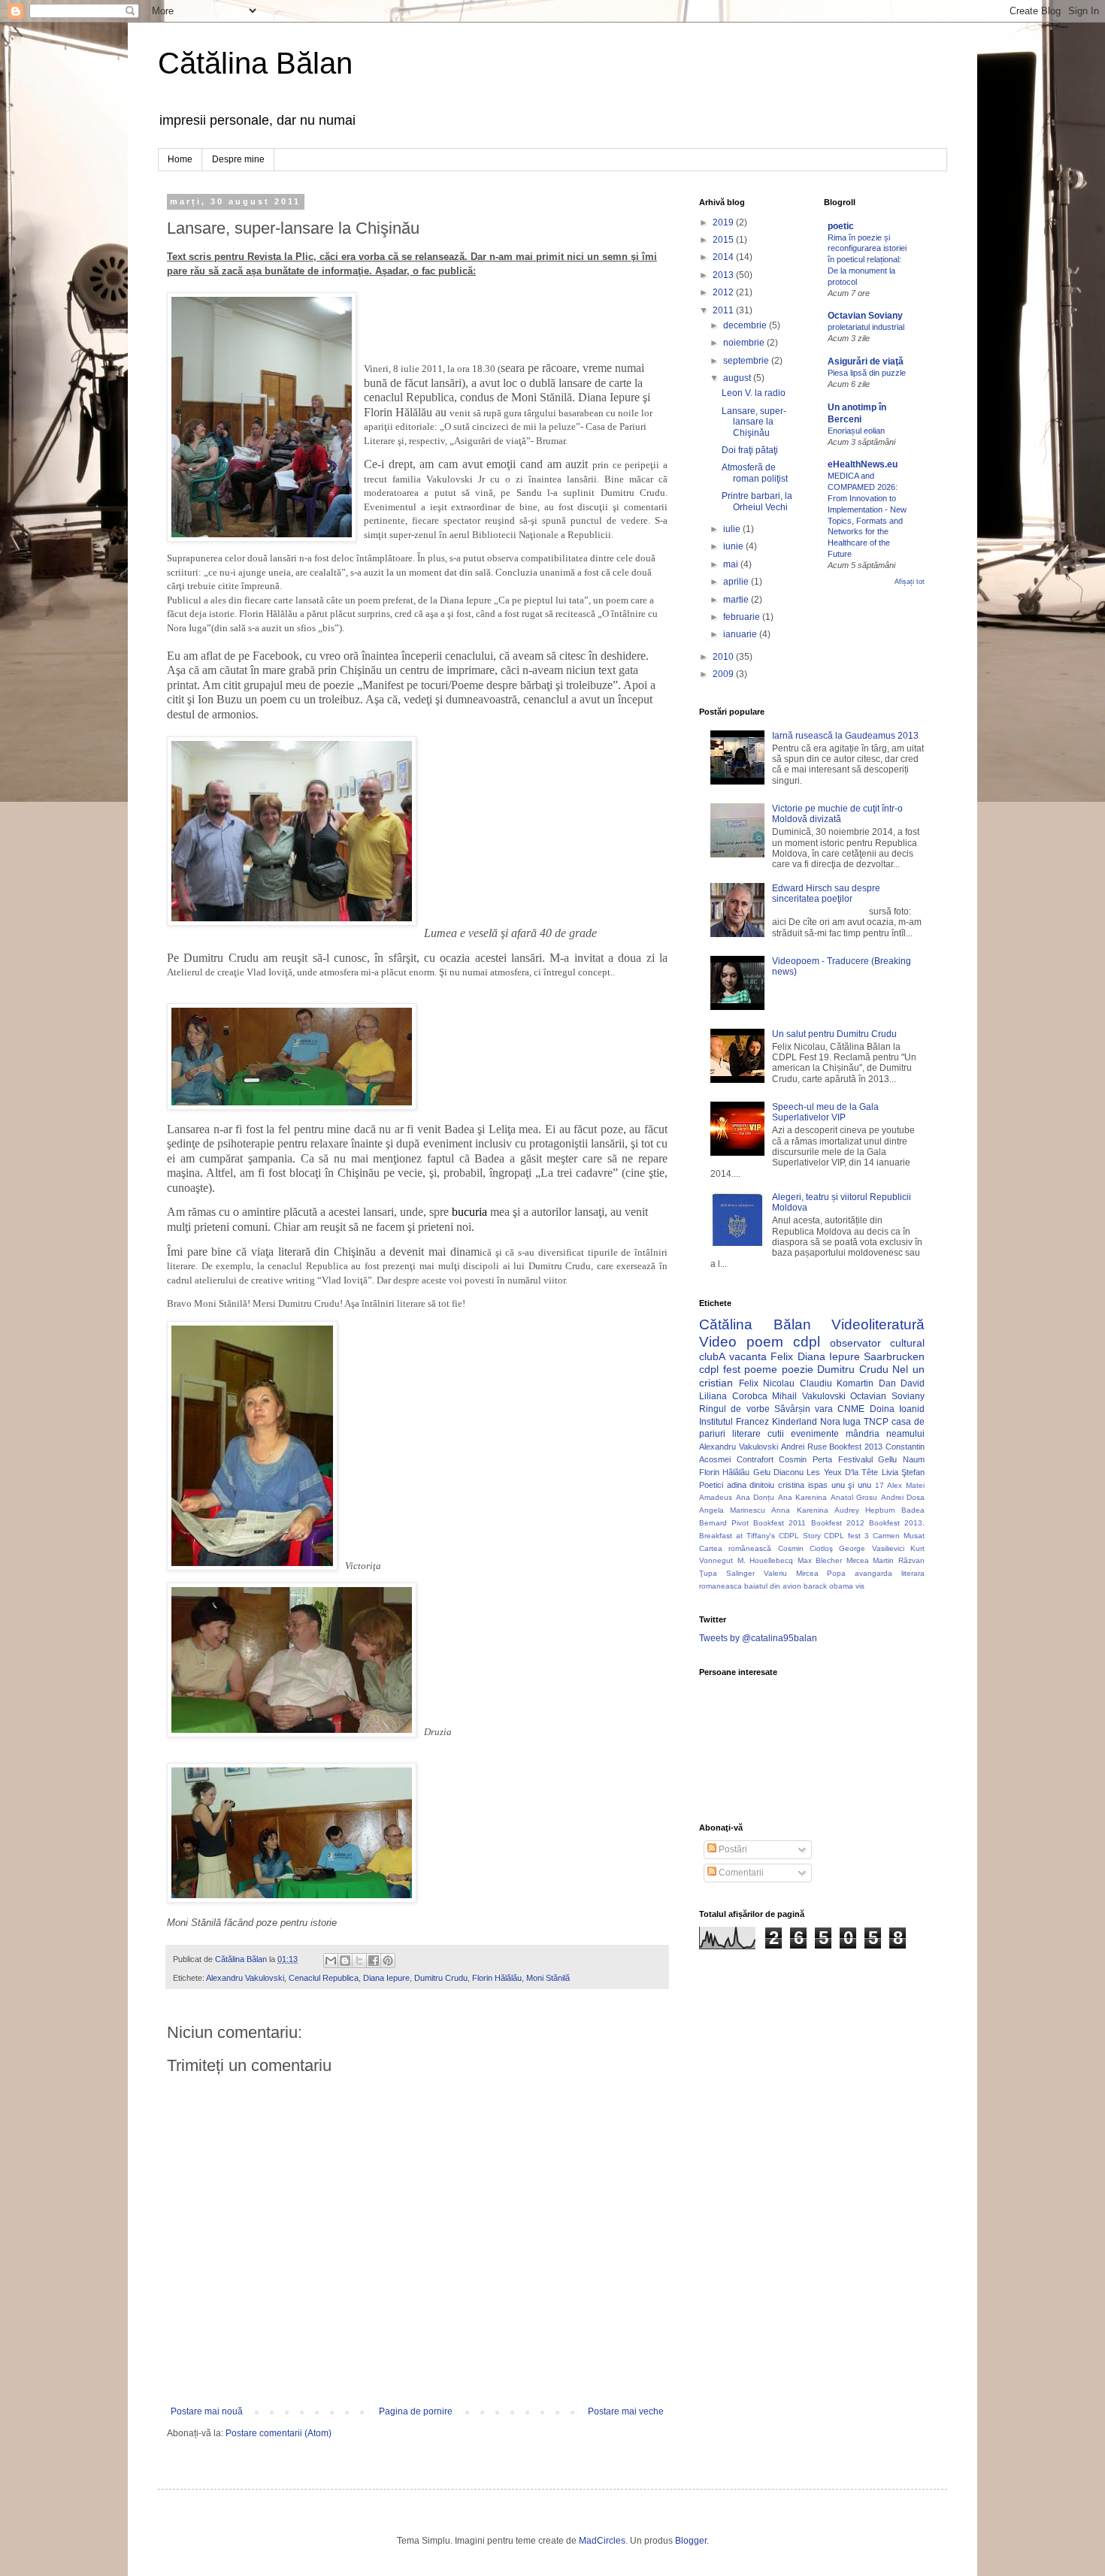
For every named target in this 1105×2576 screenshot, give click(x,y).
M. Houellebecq (766, 1560)
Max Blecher (820, 1560)
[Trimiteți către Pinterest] (388, 1961)
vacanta (748, 1356)
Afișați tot (910, 582)
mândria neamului (885, 1434)
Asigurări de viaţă (866, 361)
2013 (724, 275)
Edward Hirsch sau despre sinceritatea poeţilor (826, 893)
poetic (841, 226)
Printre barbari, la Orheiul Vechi (757, 501)
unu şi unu (851, 1485)
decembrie (746, 325)
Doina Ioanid (897, 1409)
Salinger (740, 1573)
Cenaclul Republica (324, 1978)
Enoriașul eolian (856, 431)
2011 (724, 310)
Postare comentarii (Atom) (279, 2433)
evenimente (815, 1434)
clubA (712, 1356)
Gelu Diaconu (778, 1472)
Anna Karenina (799, 1510)
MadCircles (602, 2541)
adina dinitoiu (751, 1485)
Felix (782, 1356)
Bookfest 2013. (897, 1523)
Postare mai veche (626, 2411)
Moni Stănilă (548, 1978)
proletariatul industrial (866, 327)
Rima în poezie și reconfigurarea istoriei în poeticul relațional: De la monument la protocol (867, 260)
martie (737, 600)
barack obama (828, 1586)
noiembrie (745, 343)
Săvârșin (792, 1409)
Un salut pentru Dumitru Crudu (834, 1034)
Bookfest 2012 (838, 1523)
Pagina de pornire (416, 2411)
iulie (733, 529)
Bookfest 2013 (856, 1447)
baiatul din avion (773, 1586)
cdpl (807, 1342)
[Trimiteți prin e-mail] (331, 1961)
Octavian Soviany (865, 316)
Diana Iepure (386, 1978)
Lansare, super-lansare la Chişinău (754, 422)
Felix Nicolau (767, 1383)
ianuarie (741, 634)
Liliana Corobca (733, 1396)
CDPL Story (800, 1536)
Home (180, 159)
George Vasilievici (871, 1548)
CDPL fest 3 (846, 1536)
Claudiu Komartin (837, 1383)
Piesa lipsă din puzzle (867, 373)
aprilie (737, 582)
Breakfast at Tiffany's (737, 1536)
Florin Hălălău (497, 1978)
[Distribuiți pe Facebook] (374, 1961)
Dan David (902, 1383)
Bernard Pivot (724, 1523)
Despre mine (238, 159)
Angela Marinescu (732, 1510)
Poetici (711, 1485)
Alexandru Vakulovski (245, 1978)
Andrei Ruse (804, 1447)
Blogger (691, 2541)
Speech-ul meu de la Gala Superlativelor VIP (825, 1112)
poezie (798, 1369)
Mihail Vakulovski (809, 1396)
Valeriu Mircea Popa (805, 1573)
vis (860, 1586)
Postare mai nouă (207, 2411)
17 (879, 1485)
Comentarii (740, 1873)
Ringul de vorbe (734, 1409)
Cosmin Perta (805, 1459)
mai (732, 564)
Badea (913, 1510)
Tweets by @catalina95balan (758, 1638)
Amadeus (716, 1497)
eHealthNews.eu (863, 464)
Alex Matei (906, 1485)
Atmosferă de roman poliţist (755, 473)
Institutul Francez (734, 1422)
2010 (724, 657)
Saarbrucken (894, 1356)
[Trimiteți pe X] (359, 1961)
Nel (900, 1369)
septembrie (747, 361)
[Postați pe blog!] (345, 1961)
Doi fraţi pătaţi (750, 450)
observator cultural (877, 1343)
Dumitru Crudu (441, 1978)
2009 (724, 674)
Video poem (741, 1342)
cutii (776, 1434)
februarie (743, 617)
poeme (761, 1369)
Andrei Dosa (903, 1497)
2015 (724, 240)
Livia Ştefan (903, 1472)
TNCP (876, 1422)
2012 (724, 292)
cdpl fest (720, 1369)
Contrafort (755, 1459)
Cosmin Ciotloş (805, 1548)
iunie (734, 546)
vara (824, 1409)
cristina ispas (803, 1485)
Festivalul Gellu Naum (881, 1459)
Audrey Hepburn (865, 1510)
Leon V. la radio (754, 393)
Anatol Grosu (854, 1497)
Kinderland (795, 1422)
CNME (851, 1409)
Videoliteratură (878, 1324)
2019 (724, 222)
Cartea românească (735, 1548)
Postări (732, 1849)
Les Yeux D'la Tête (842, 1472)
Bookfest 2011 (780, 1523)
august (738, 378)
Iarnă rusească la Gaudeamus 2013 (845, 736)
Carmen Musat (899, 1536)
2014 (724, 257)
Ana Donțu (755, 1497)
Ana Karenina (803, 1497)
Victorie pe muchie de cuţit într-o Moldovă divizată (837, 814)
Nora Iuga (841, 1422)
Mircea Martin (870, 1560)
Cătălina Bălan (255, 63)
